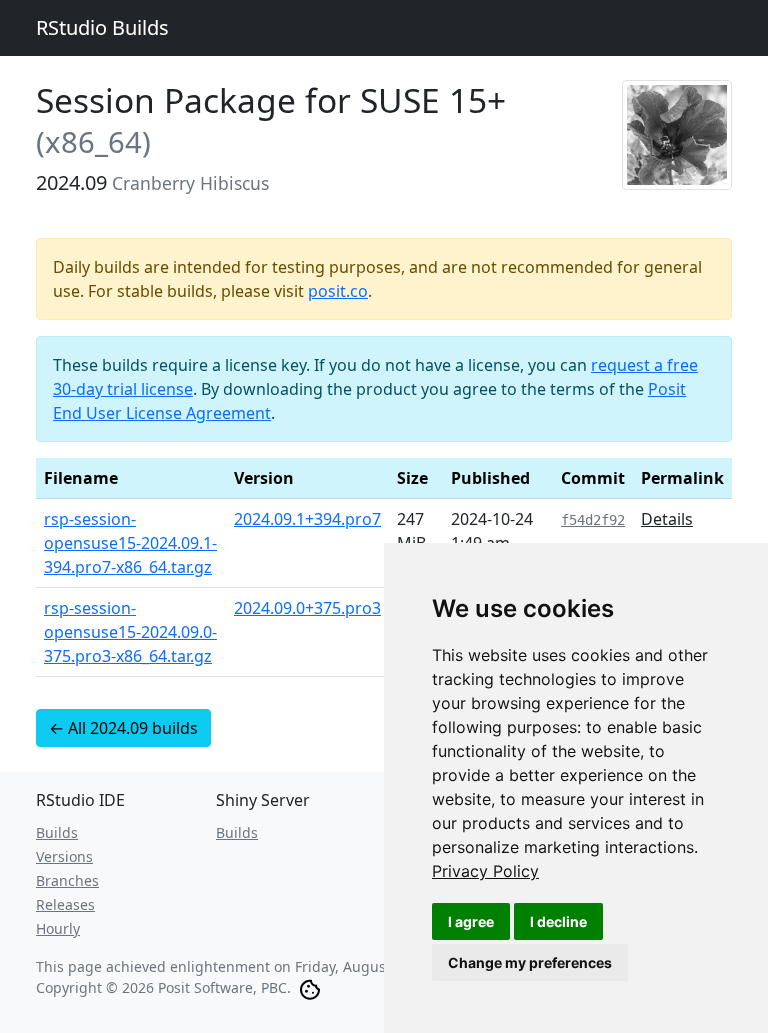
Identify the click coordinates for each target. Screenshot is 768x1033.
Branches (67, 880)
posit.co (338, 291)
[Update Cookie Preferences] (310, 987)
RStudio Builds (102, 27)
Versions (64, 856)
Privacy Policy (485, 871)
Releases (65, 904)
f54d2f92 (593, 520)
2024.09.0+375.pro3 (307, 608)
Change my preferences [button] (530, 962)
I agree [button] (471, 921)
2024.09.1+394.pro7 (307, 519)
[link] (485, 871)
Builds (57, 832)
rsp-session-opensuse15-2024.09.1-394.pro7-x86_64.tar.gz (130, 543)
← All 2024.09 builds (123, 728)
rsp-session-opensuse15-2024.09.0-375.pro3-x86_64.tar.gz (130, 632)
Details (667, 519)
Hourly (58, 928)
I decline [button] (558, 921)
